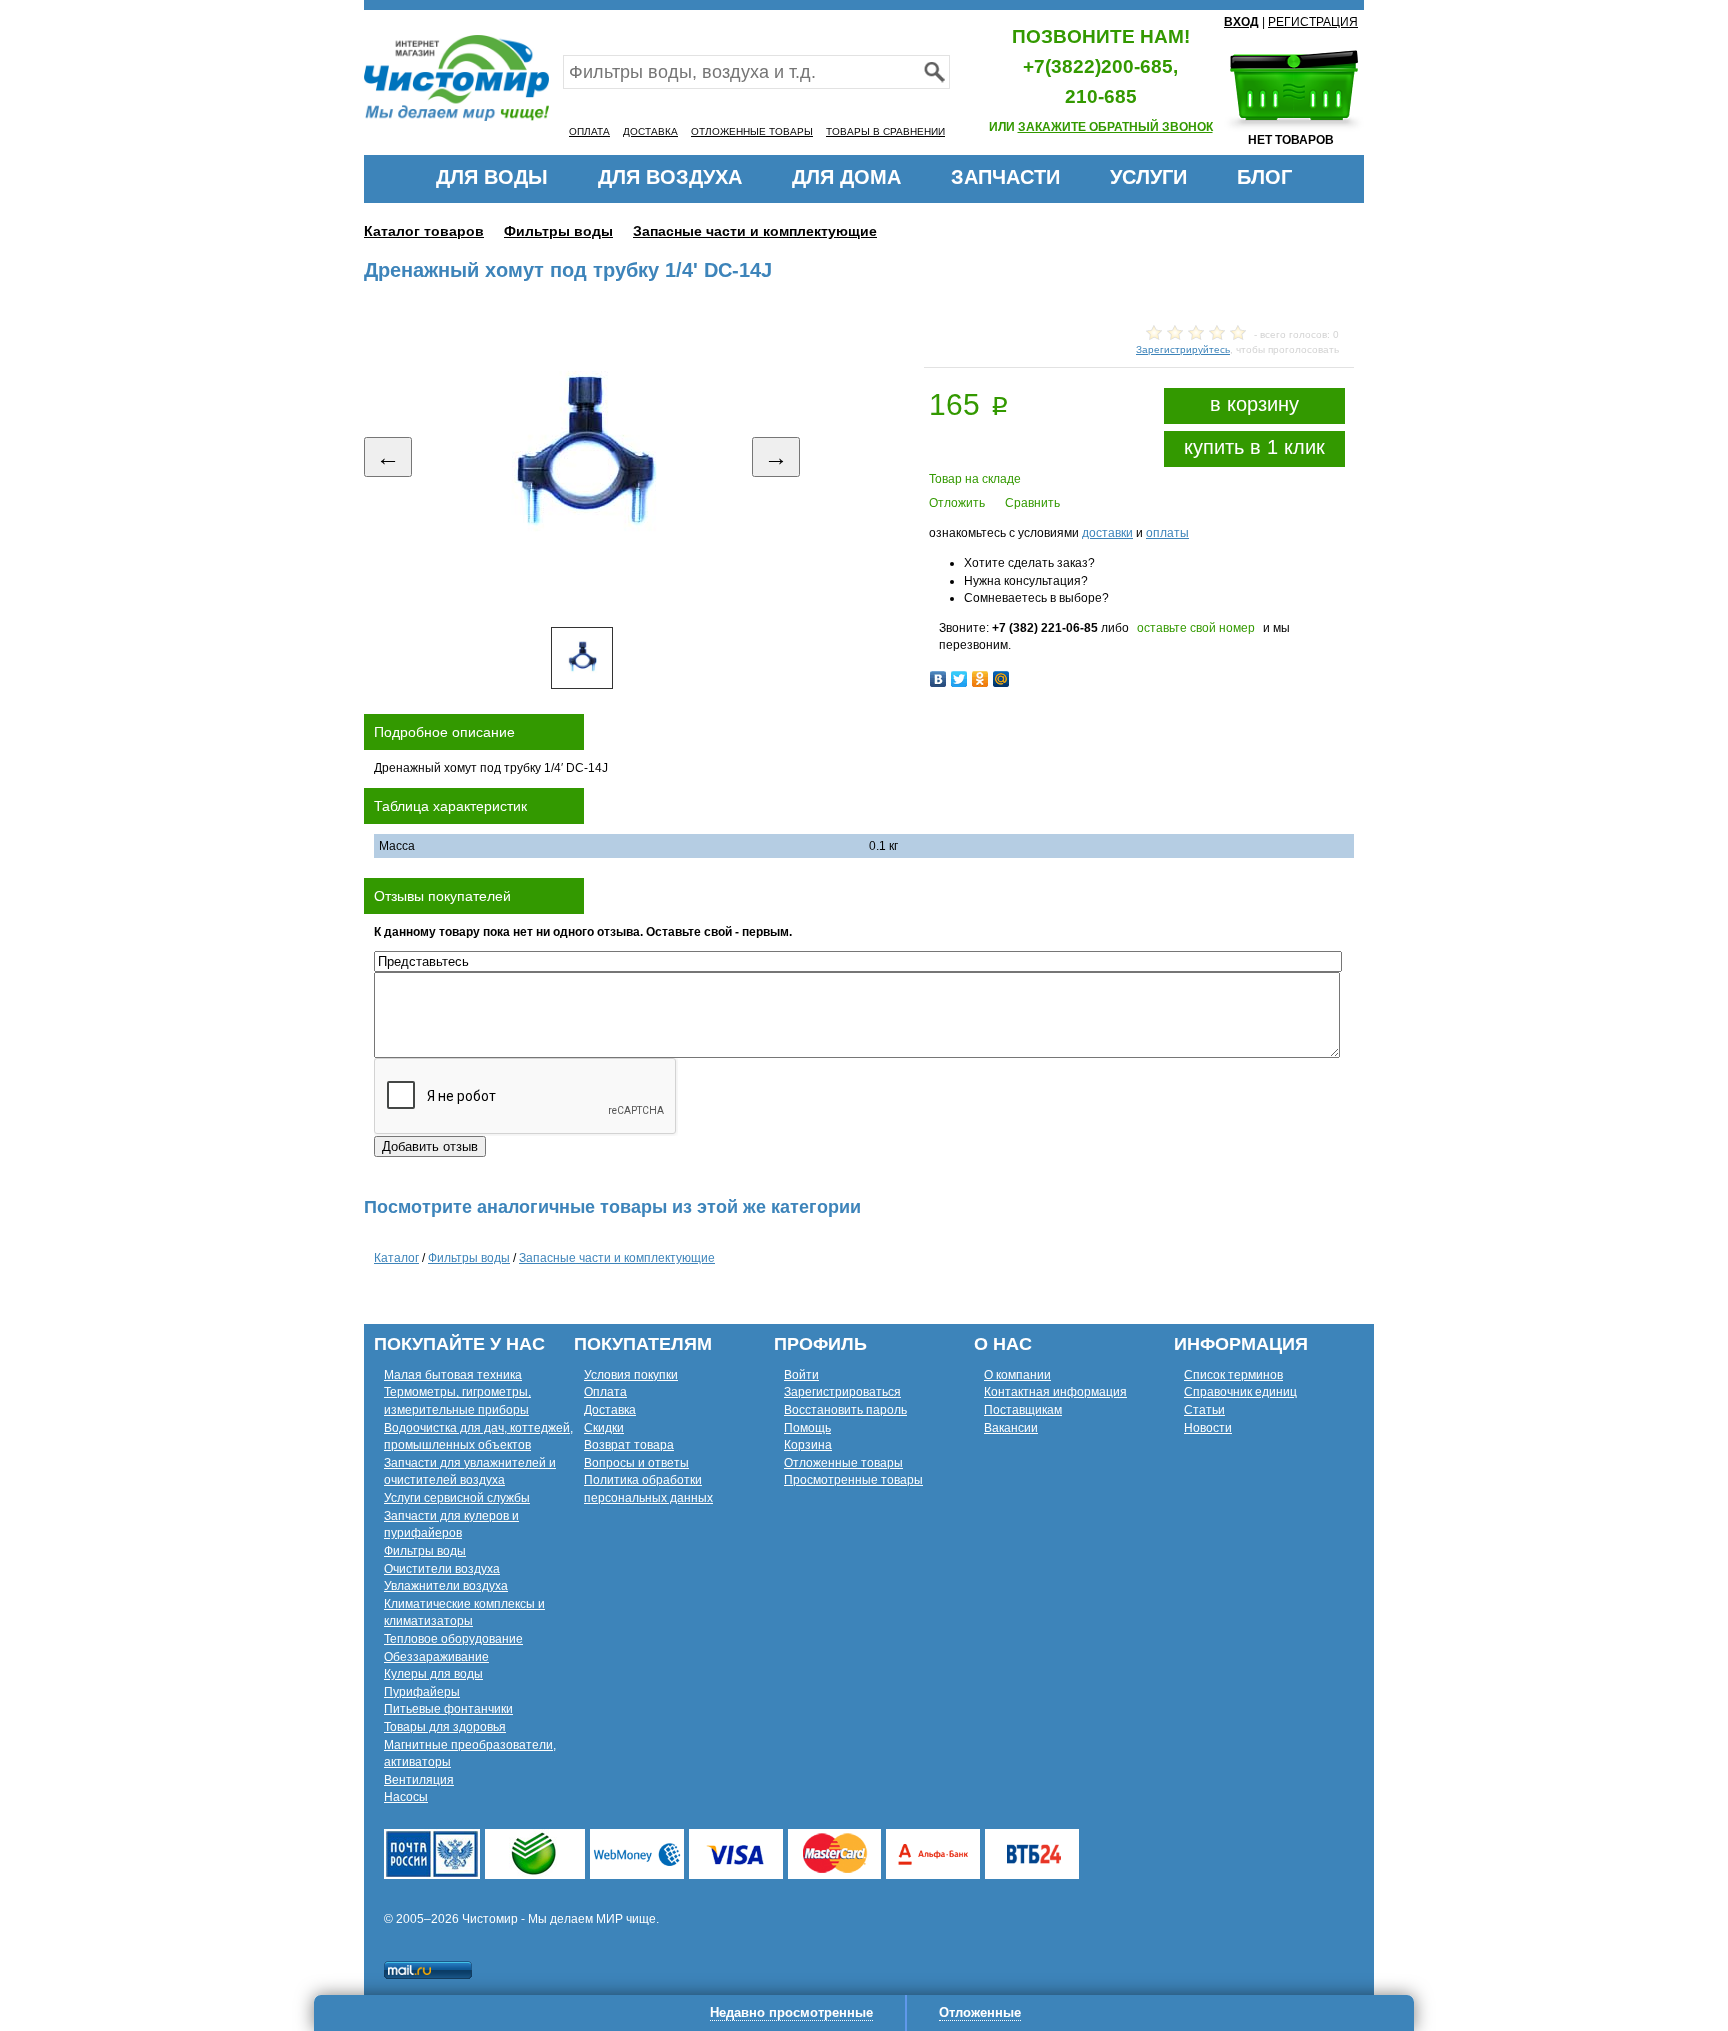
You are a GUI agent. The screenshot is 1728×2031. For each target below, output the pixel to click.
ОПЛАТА (589, 131)
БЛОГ (1264, 177)
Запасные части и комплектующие (755, 231)
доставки (1107, 533)
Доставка (610, 1410)
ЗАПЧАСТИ (1005, 177)
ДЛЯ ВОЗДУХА (670, 177)
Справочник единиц (1240, 1392)
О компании (1017, 1375)
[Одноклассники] (980, 679)
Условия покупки (631, 1375)
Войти (801, 1375)
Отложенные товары (843, 1463)
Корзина (808, 1445)
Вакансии (1011, 1428)
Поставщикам (1023, 1410)
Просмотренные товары (853, 1480)
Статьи (1204, 1410)
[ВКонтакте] (938, 679)
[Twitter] (959, 679)
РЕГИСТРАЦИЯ (1313, 22)
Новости (1208, 1428)
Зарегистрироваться (842, 1392)
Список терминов (1233, 1375)
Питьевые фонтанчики (448, 1709)
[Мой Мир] (1001, 679)
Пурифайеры (422, 1692)
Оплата (605, 1392)
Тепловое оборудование (453, 1639)
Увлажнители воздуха (446, 1586)
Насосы (406, 1797)
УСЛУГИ (1148, 177)
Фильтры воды (558, 231)
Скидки (604, 1428)
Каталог (396, 1258)
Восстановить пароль (845, 1410)
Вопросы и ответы (636, 1463)
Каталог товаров (424, 231)
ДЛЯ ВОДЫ (492, 177)
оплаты (1167, 533)
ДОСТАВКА (650, 131)
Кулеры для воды (433, 1674)
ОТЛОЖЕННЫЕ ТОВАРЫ (752, 131)
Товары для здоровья (445, 1727)
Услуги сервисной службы (457, 1498)
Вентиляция (419, 1780)
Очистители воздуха (442, 1569)
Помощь (807, 1428)
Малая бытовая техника (453, 1375)
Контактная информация (1055, 1392)
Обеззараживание (436, 1657)
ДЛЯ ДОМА (846, 177)
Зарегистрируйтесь (1183, 349)
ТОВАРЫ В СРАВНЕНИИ (885, 131)
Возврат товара (629, 1445)
